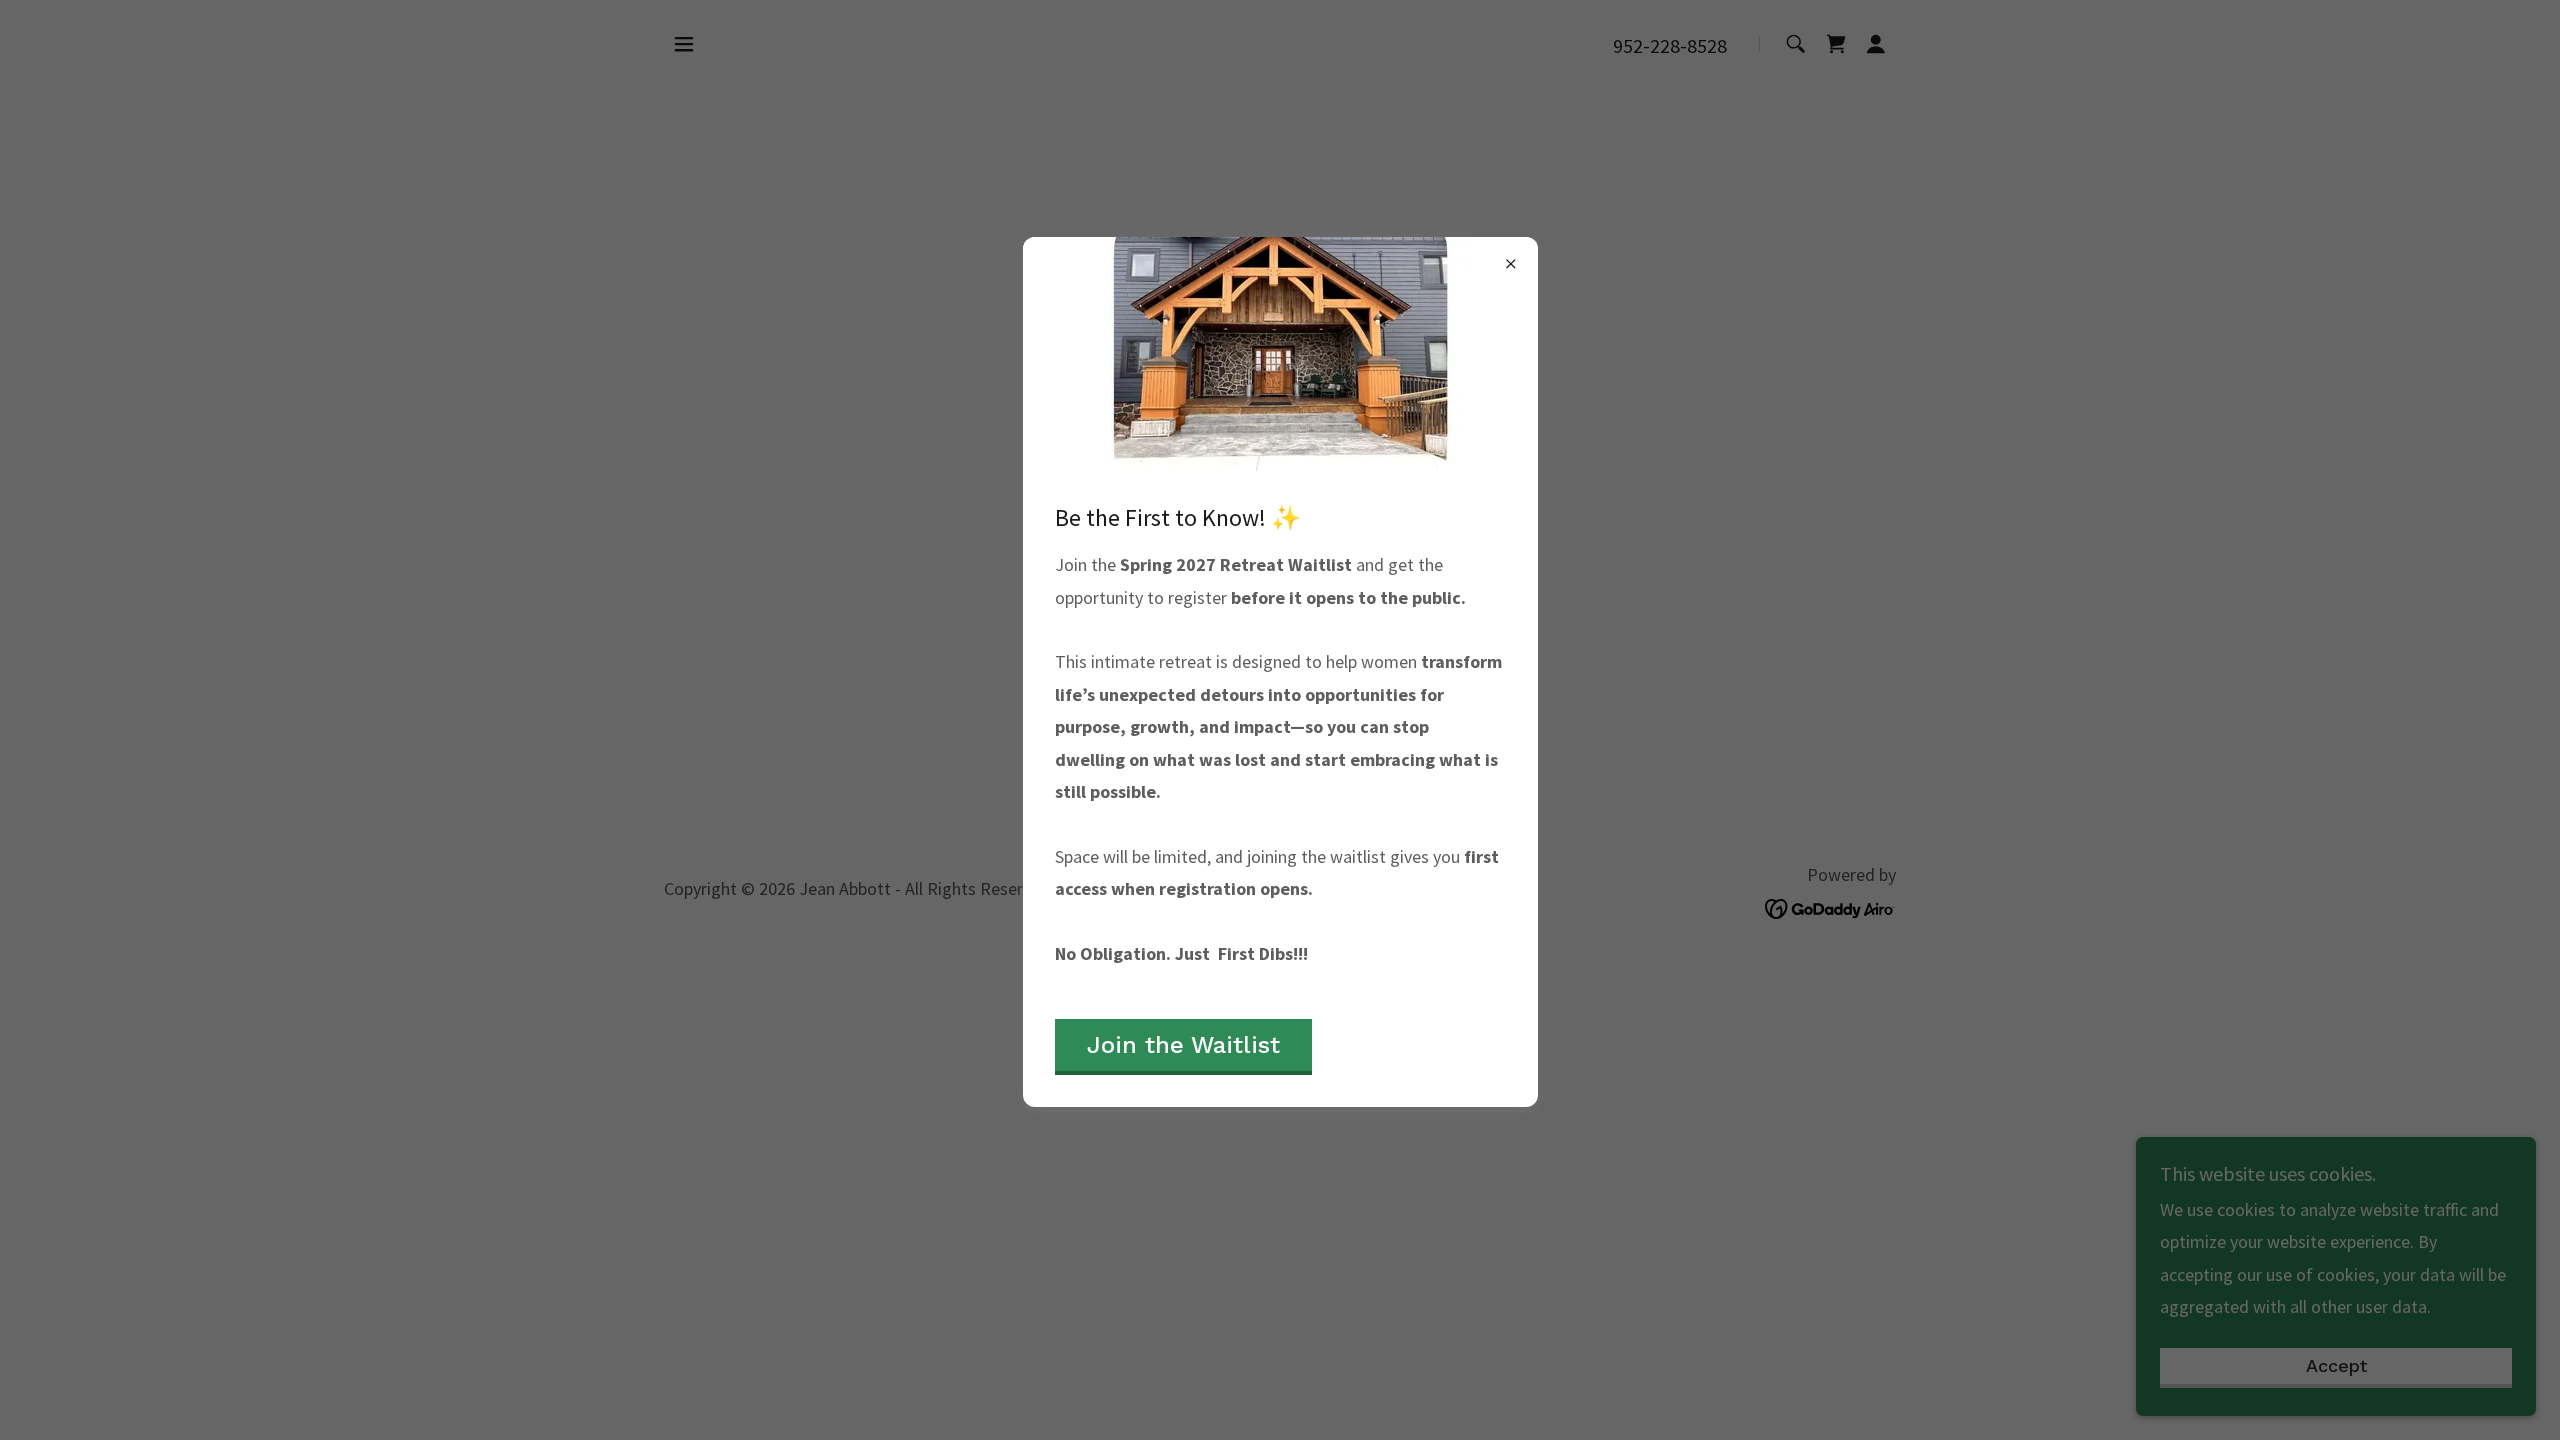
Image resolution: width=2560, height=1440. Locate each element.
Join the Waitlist (1183, 1045)
